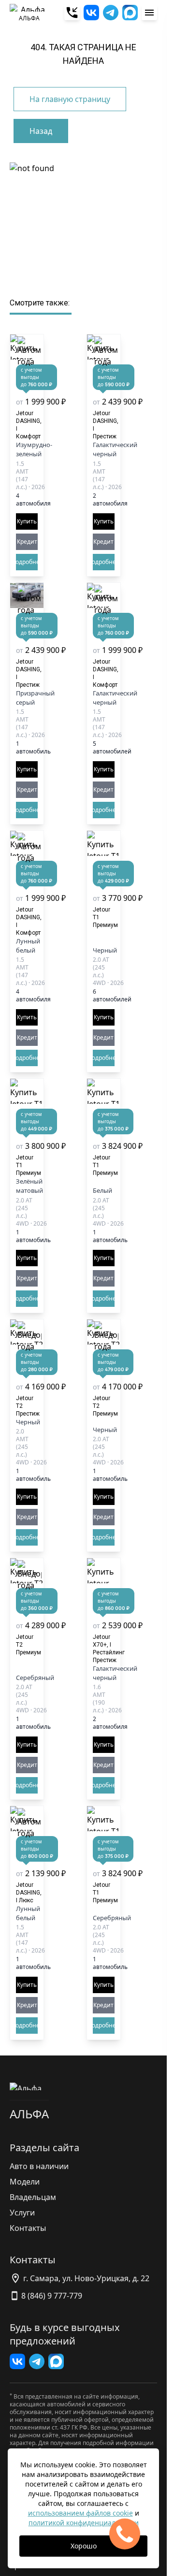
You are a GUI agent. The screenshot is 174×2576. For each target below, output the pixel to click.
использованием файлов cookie (80, 2513)
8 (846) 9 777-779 (52, 2296)
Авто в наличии (39, 2166)
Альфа (29, 2114)
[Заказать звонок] (72, 13)
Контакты (28, 2228)
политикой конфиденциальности (84, 2523)
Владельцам (33, 2197)
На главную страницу (70, 99)
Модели (25, 2182)
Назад (41, 131)
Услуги (22, 2213)
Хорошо (84, 2546)
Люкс (29, 1893)
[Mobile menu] (149, 13)
